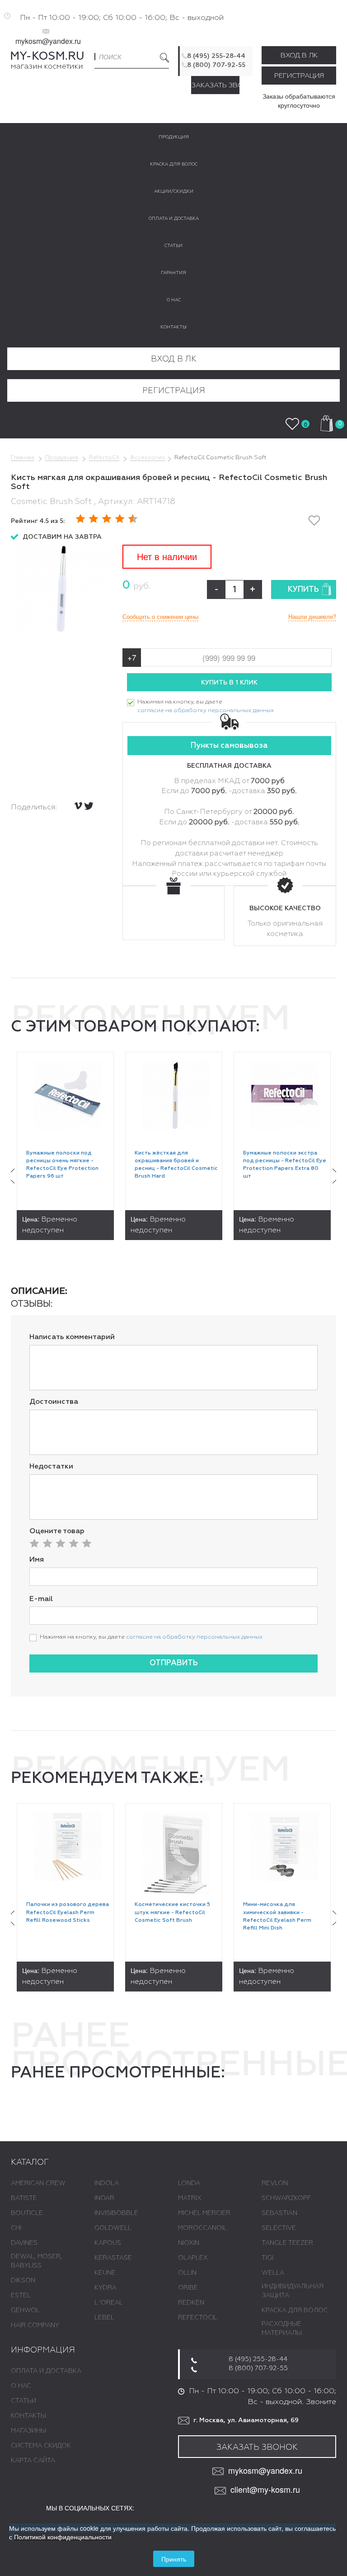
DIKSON (23, 2281)
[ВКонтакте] (78, 806)
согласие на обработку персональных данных (206, 711)
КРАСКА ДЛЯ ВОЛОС (295, 2310)
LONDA (189, 2183)
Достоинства (54, 1402)
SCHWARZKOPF (286, 2198)
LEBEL (104, 2318)
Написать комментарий (72, 1337)
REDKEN (191, 2303)
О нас (21, 2386)
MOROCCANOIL (202, 2228)
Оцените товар (57, 1531)
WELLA (273, 2273)
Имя (37, 1560)
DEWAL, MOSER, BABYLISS (36, 2261)
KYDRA (106, 2288)
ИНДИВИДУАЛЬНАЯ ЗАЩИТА (293, 2291)
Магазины (28, 2431)
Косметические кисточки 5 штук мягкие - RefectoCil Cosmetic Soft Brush (172, 1912)
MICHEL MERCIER (204, 2213)
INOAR (104, 2198)
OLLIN (187, 2273)
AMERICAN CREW (38, 2183)
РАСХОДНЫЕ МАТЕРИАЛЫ (282, 2329)
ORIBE (188, 2288)
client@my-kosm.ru (265, 2489)
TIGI (267, 2258)
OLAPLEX (193, 2258)
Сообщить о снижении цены (160, 617)
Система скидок (41, 2446)
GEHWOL (25, 2310)
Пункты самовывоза (229, 746)
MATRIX (190, 2198)
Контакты (28, 2416)
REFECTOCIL (198, 2318)
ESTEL (21, 2296)
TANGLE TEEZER (287, 2243)
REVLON (275, 2183)
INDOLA (107, 2183)
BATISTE (24, 2198)
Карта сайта (33, 2461)
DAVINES (24, 2243)
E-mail (41, 1599)
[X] (89, 806)
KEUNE (105, 2273)
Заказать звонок (216, 85)
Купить (303, 590)
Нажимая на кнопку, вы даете (206, 706)
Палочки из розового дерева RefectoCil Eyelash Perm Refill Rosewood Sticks (68, 1912)
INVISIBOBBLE (116, 2213)
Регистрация (299, 76)
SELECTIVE (279, 2228)
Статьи (23, 2401)
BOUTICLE (27, 2213)
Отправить (174, 1663)
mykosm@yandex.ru (48, 41)
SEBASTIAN (279, 2213)
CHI (16, 2228)
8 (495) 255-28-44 (216, 56)
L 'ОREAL (109, 2303)
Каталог (30, 2163)
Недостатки (51, 1467)
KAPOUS (108, 2243)
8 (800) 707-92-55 (216, 65)
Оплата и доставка (46, 2371)
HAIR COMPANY (35, 2325)
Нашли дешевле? (312, 617)
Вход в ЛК (299, 55)
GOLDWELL (113, 2228)
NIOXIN (189, 2243)
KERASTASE (113, 2258)
